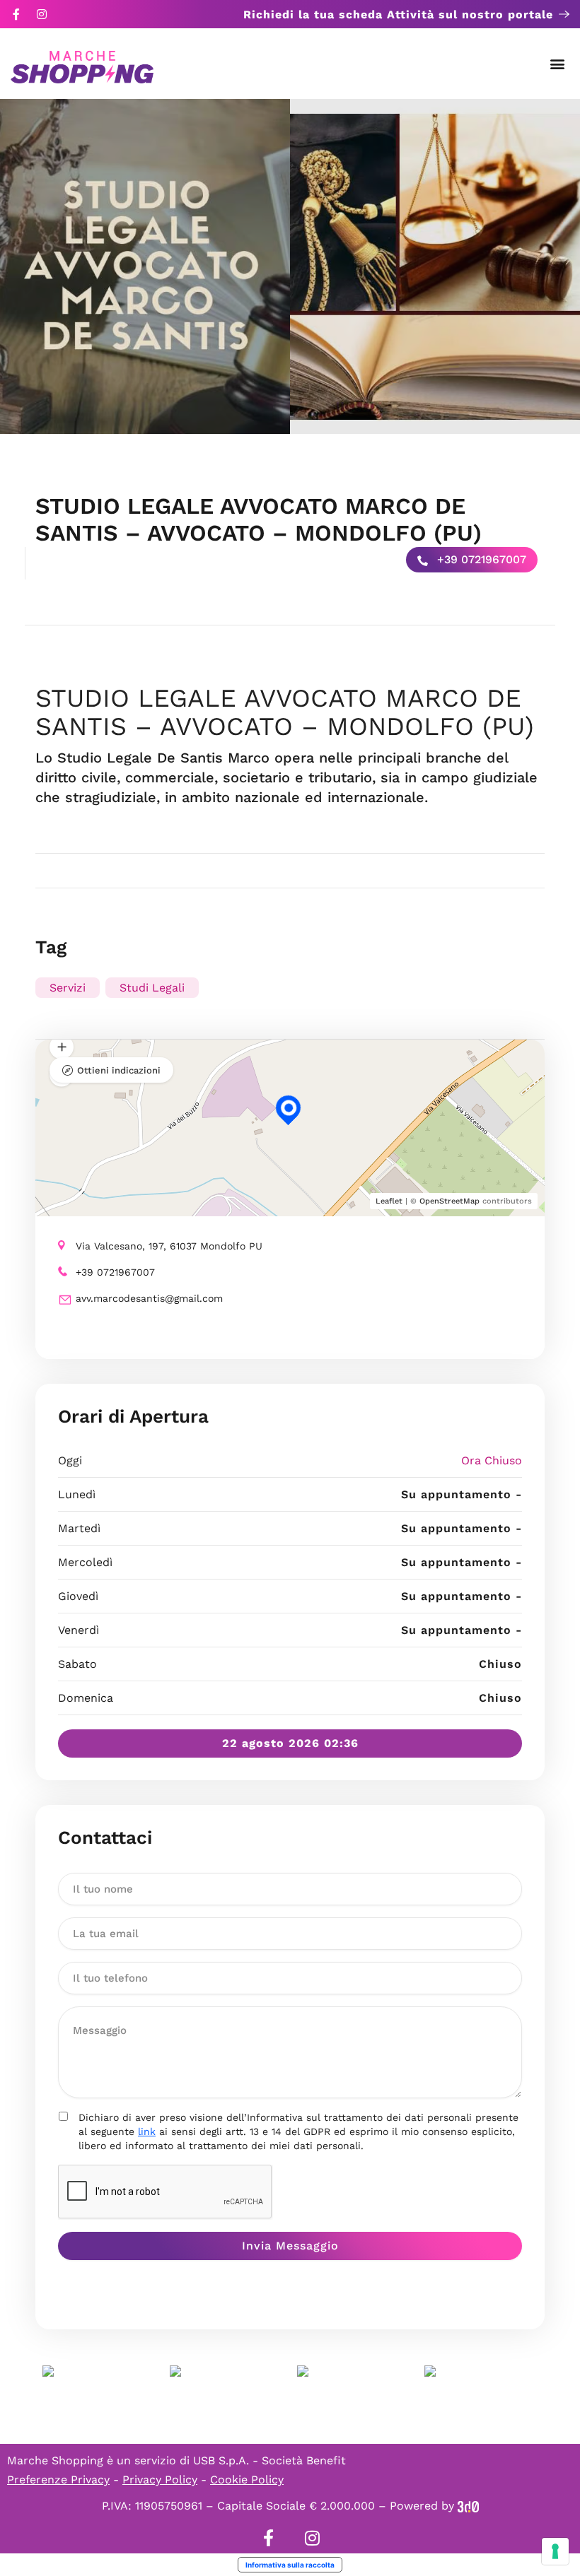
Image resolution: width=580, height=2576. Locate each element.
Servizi (68, 988)
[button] (558, 64)
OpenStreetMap (449, 1201)
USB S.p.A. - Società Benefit (269, 2460)
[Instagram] (42, 14)
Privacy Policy (160, 2480)
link (147, 2131)
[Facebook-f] (16, 14)
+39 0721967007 (480, 559)
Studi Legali (152, 988)
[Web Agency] (468, 2506)
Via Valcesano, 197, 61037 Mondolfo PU (169, 1246)
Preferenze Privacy (58, 2480)
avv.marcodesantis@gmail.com (149, 1298)
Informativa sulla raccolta (290, 2565)
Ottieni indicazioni (119, 1070)
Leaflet (389, 1201)
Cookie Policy (247, 2480)
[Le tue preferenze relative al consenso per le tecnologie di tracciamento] (555, 2551)
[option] (145, 266)
